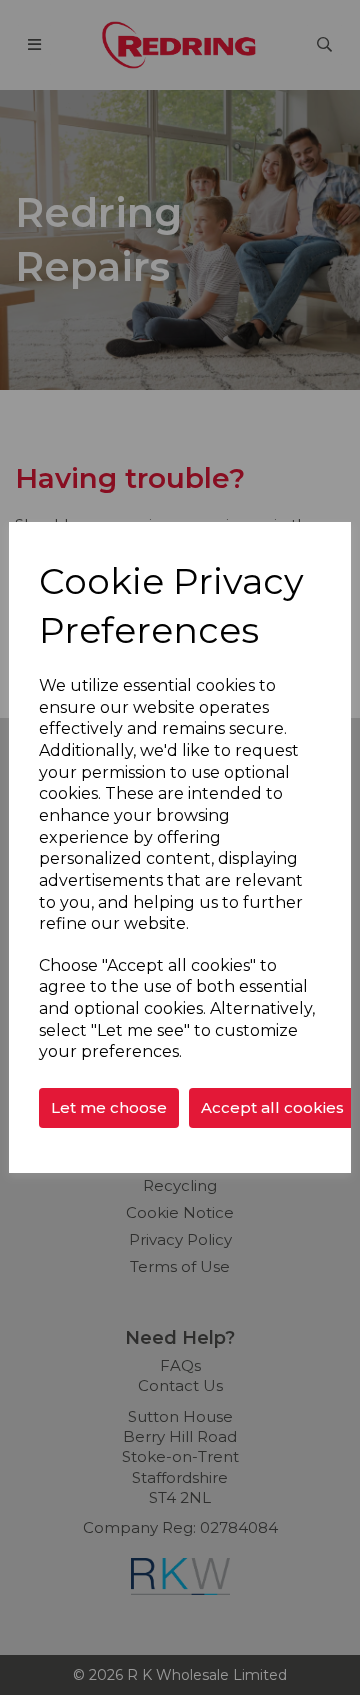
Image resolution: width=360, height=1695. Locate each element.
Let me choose (109, 1107)
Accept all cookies (272, 1107)
